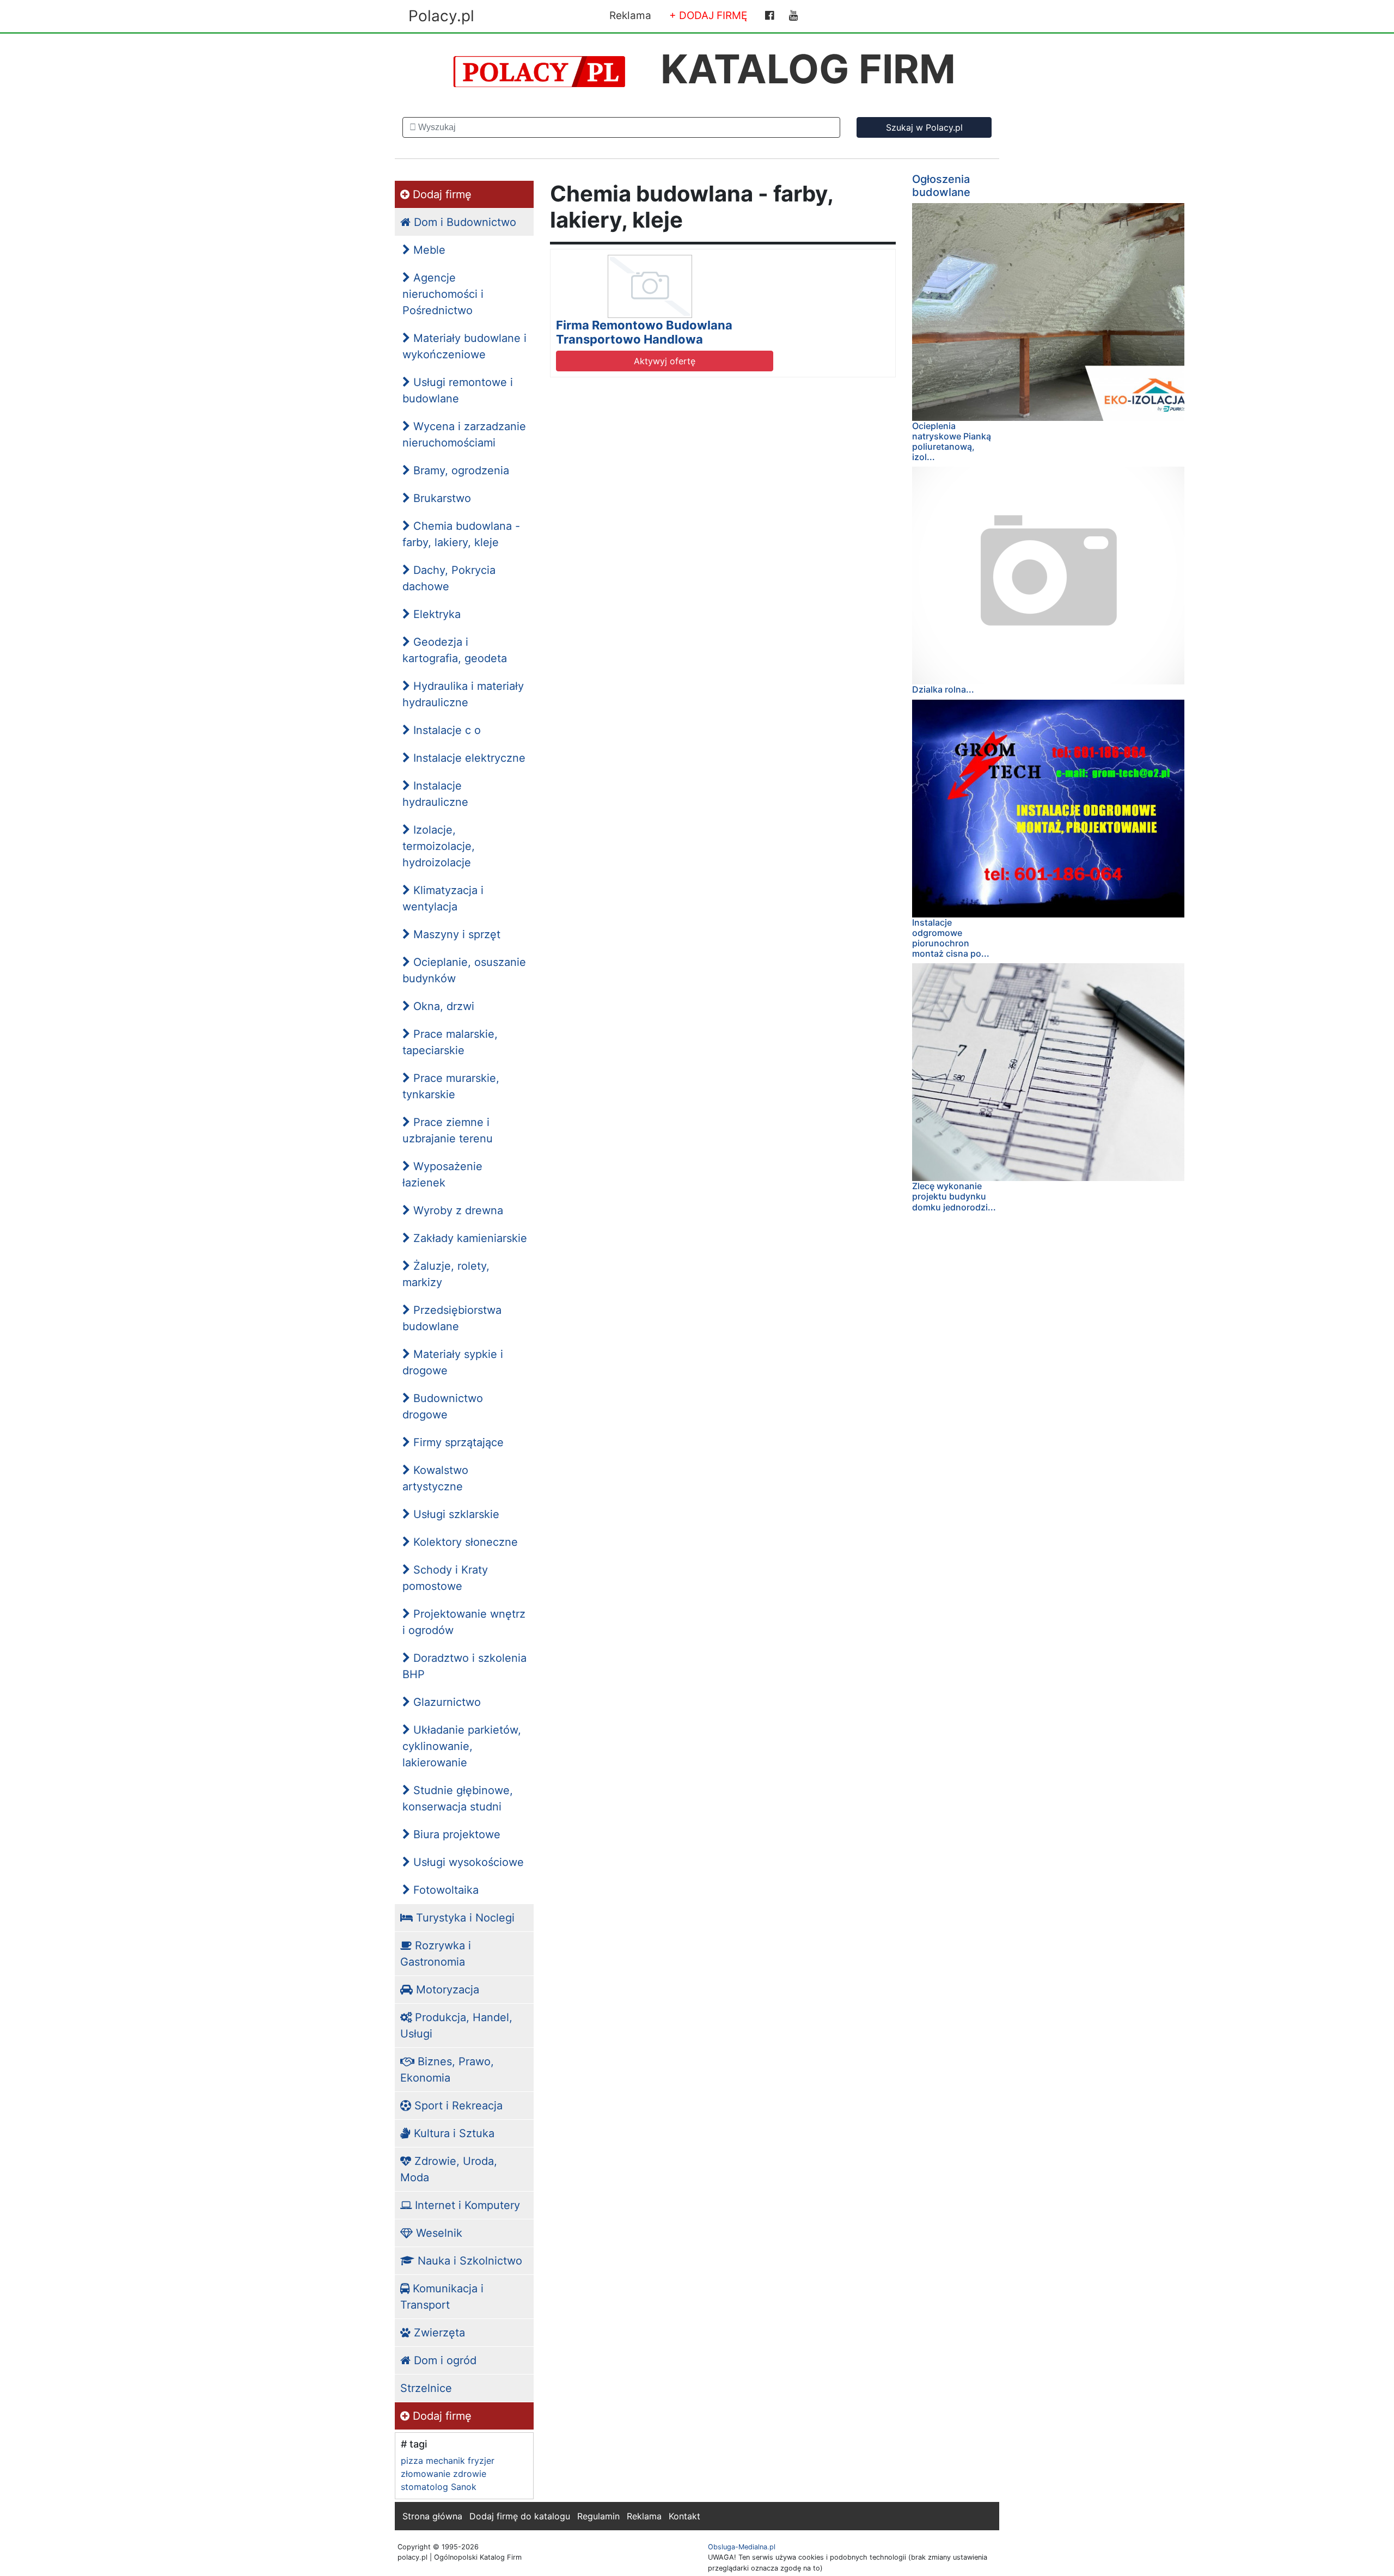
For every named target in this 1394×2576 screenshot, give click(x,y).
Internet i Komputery (466, 2205)
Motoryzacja (446, 1990)
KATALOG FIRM (808, 69)
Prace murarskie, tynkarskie (451, 1086)
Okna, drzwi (442, 1006)
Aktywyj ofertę (665, 361)
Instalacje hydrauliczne (435, 794)
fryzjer (481, 2461)
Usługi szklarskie (455, 1514)
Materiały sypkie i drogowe (453, 1362)
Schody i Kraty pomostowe (445, 1578)
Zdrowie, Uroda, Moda (449, 2169)
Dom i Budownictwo (463, 222)
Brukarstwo (441, 498)
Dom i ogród (444, 2360)
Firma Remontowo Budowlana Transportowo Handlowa (644, 332)
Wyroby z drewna (457, 1210)
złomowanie (426, 2474)
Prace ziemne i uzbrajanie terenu (448, 1130)
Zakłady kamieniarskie (469, 1238)
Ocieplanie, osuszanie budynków (464, 970)
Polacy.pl (441, 16)
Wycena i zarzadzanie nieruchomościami (464, 435)
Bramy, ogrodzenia (460, 470)
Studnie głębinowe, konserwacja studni (458, 1798)
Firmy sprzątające (457, 1442)
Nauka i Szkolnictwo (468, 2261)
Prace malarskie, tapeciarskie (450, 1042)
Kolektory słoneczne (464, 1542)
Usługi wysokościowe (467, 1862)
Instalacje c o (445, 730)
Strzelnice (426, 2388)
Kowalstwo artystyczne (435, 1478)
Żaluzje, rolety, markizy (446, 1274)
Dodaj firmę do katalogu (520, 2516)
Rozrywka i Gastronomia (436, 1954)
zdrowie (470, 2474)
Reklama (630, 16)
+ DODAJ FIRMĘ (708, 16)
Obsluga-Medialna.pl (742, 2547)
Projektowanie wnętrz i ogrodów (464, 1622)
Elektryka (435, 614)
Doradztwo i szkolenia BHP (464, 1666)
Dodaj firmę (441, 194)
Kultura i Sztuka (453, 2133)
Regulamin (598, 2516)
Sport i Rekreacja (457, 2106)
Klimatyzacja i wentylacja (443, 898)
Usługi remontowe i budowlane (458, 390)
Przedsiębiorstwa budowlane (452, 1318)
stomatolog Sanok (439, 2487)
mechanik (445, 2461)
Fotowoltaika (444, 1890)
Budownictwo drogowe (443, 1406)
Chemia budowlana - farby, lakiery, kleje (461, 534)
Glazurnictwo (445, 1702)
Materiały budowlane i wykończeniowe (464, 346)
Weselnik (438, 2233)
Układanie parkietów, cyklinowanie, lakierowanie (462, 1746)
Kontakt (684, 2516)
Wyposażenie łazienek (442, 1174)
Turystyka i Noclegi (464, 1918)
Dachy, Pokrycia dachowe (449, 578)
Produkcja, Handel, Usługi (456, 2026)
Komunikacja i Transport (442, 2297)
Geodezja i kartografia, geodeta (455, 650)
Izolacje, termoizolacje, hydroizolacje (439, 846)
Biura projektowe (455, 1834)
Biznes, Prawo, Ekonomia (447, 2070)
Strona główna (432, 2516)
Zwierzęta (438, 2333)
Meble (428, 250)
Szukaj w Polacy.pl (924, 127)
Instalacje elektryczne (468, 758)
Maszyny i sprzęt (455, 934)
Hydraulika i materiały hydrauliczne (463, 694)
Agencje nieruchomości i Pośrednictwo (443, 294)
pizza (412, 2461)
